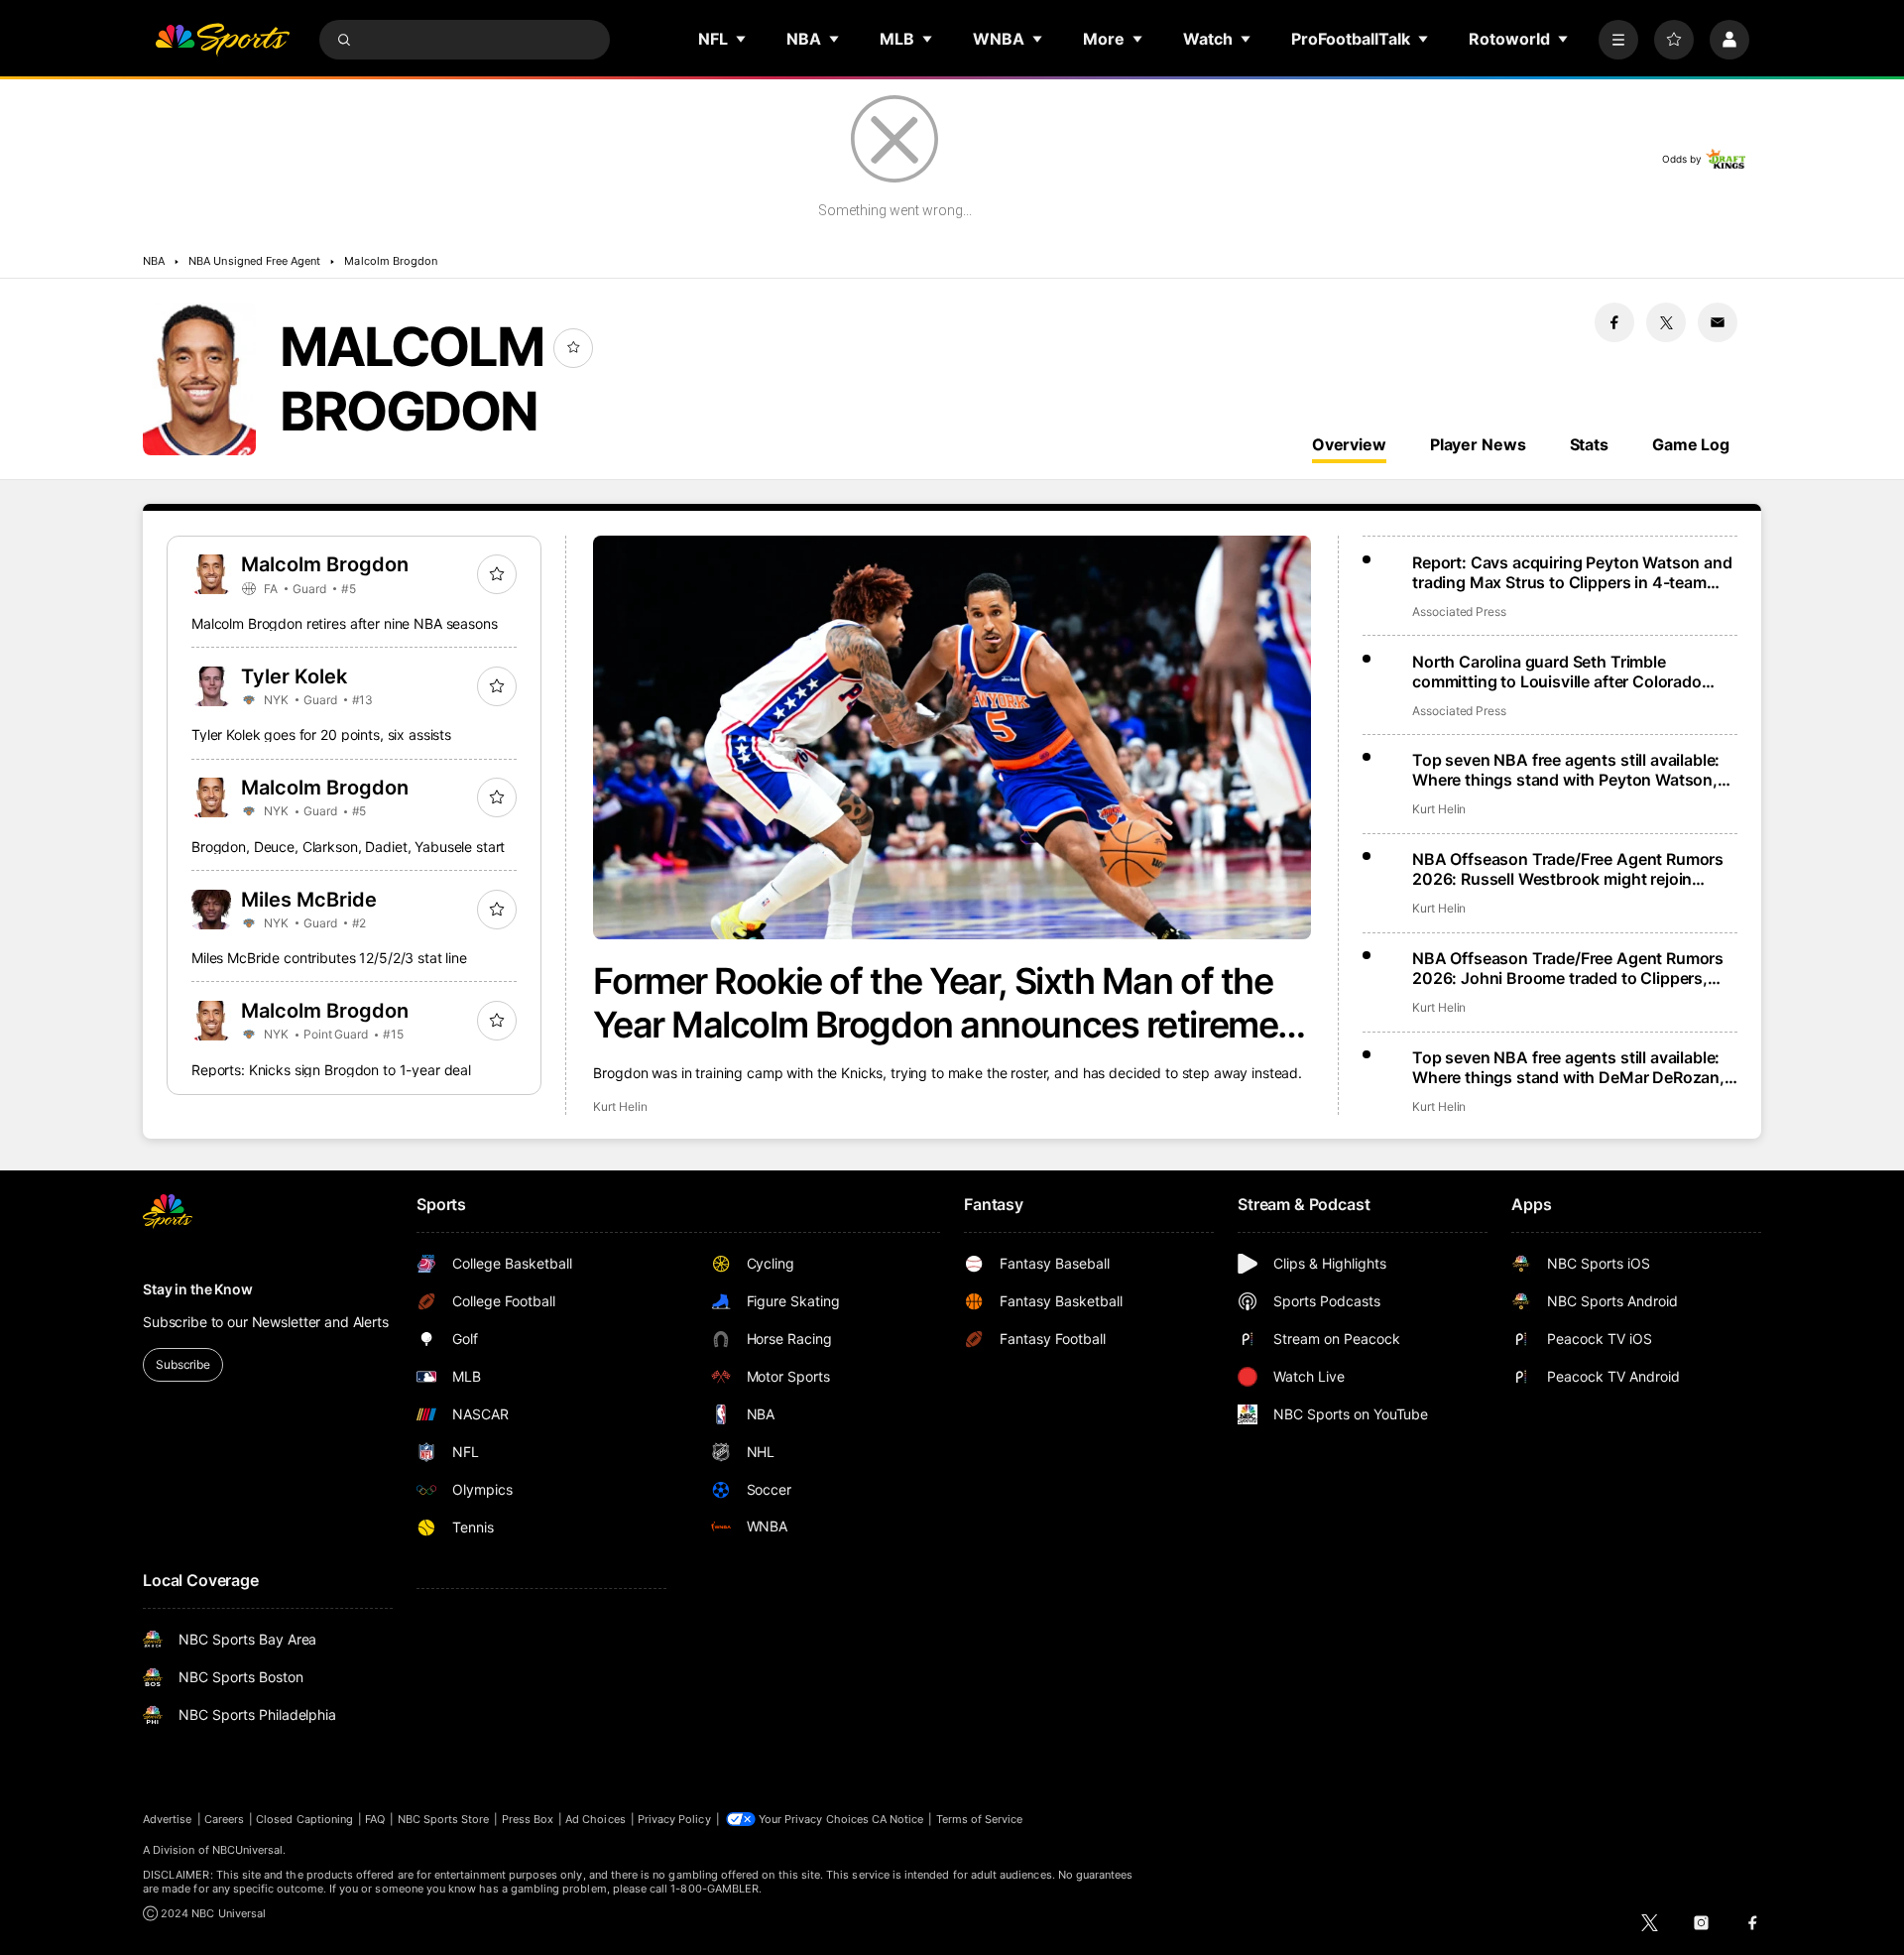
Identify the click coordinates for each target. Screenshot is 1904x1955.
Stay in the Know (198, 1289)
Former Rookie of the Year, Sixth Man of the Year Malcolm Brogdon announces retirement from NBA (952, 1003)
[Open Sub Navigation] (742, 39)
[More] (1618, 40)
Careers (224, 1819)
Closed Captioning (304, 1819)
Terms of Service (980, 1819)
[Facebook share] (1614, 322)
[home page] (222, 40)
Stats (1589, 444)
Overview (1349, 444)
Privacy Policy (674, 1819)
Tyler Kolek (294, 676)
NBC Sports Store (444, 1819)
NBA (154, 261)
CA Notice (898, 1819)
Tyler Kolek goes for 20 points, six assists (321, 734)
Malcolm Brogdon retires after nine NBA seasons (345, 623)
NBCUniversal (248, 1850)
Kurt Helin (620, 1106)
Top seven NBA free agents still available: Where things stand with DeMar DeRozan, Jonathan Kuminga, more (1568, 1067)
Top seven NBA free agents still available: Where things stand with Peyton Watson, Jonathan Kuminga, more (1566, 770)
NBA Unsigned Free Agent (254, 261)
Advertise (168, 1819)
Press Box (528, 1819)
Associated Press (1459, 611)
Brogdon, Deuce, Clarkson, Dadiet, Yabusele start (348, 847)
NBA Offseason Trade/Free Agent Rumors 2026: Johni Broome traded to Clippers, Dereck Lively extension (1568, 968)
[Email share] (1718, 322)
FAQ (375, 1819)
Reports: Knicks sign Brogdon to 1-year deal (331, 1070)
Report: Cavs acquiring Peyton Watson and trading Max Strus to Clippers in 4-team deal (1572, 572)
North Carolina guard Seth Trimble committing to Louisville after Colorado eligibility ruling (1557, 672)
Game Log (1691, 444)
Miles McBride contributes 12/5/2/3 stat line (329, 958)
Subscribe (183, 1364)
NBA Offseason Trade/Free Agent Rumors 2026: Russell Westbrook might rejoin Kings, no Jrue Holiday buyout (1568, 869)
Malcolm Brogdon (391, 261)
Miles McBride (309, 900)
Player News (1478, 444)
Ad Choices (595, 1819)
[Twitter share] (1666, 322)
